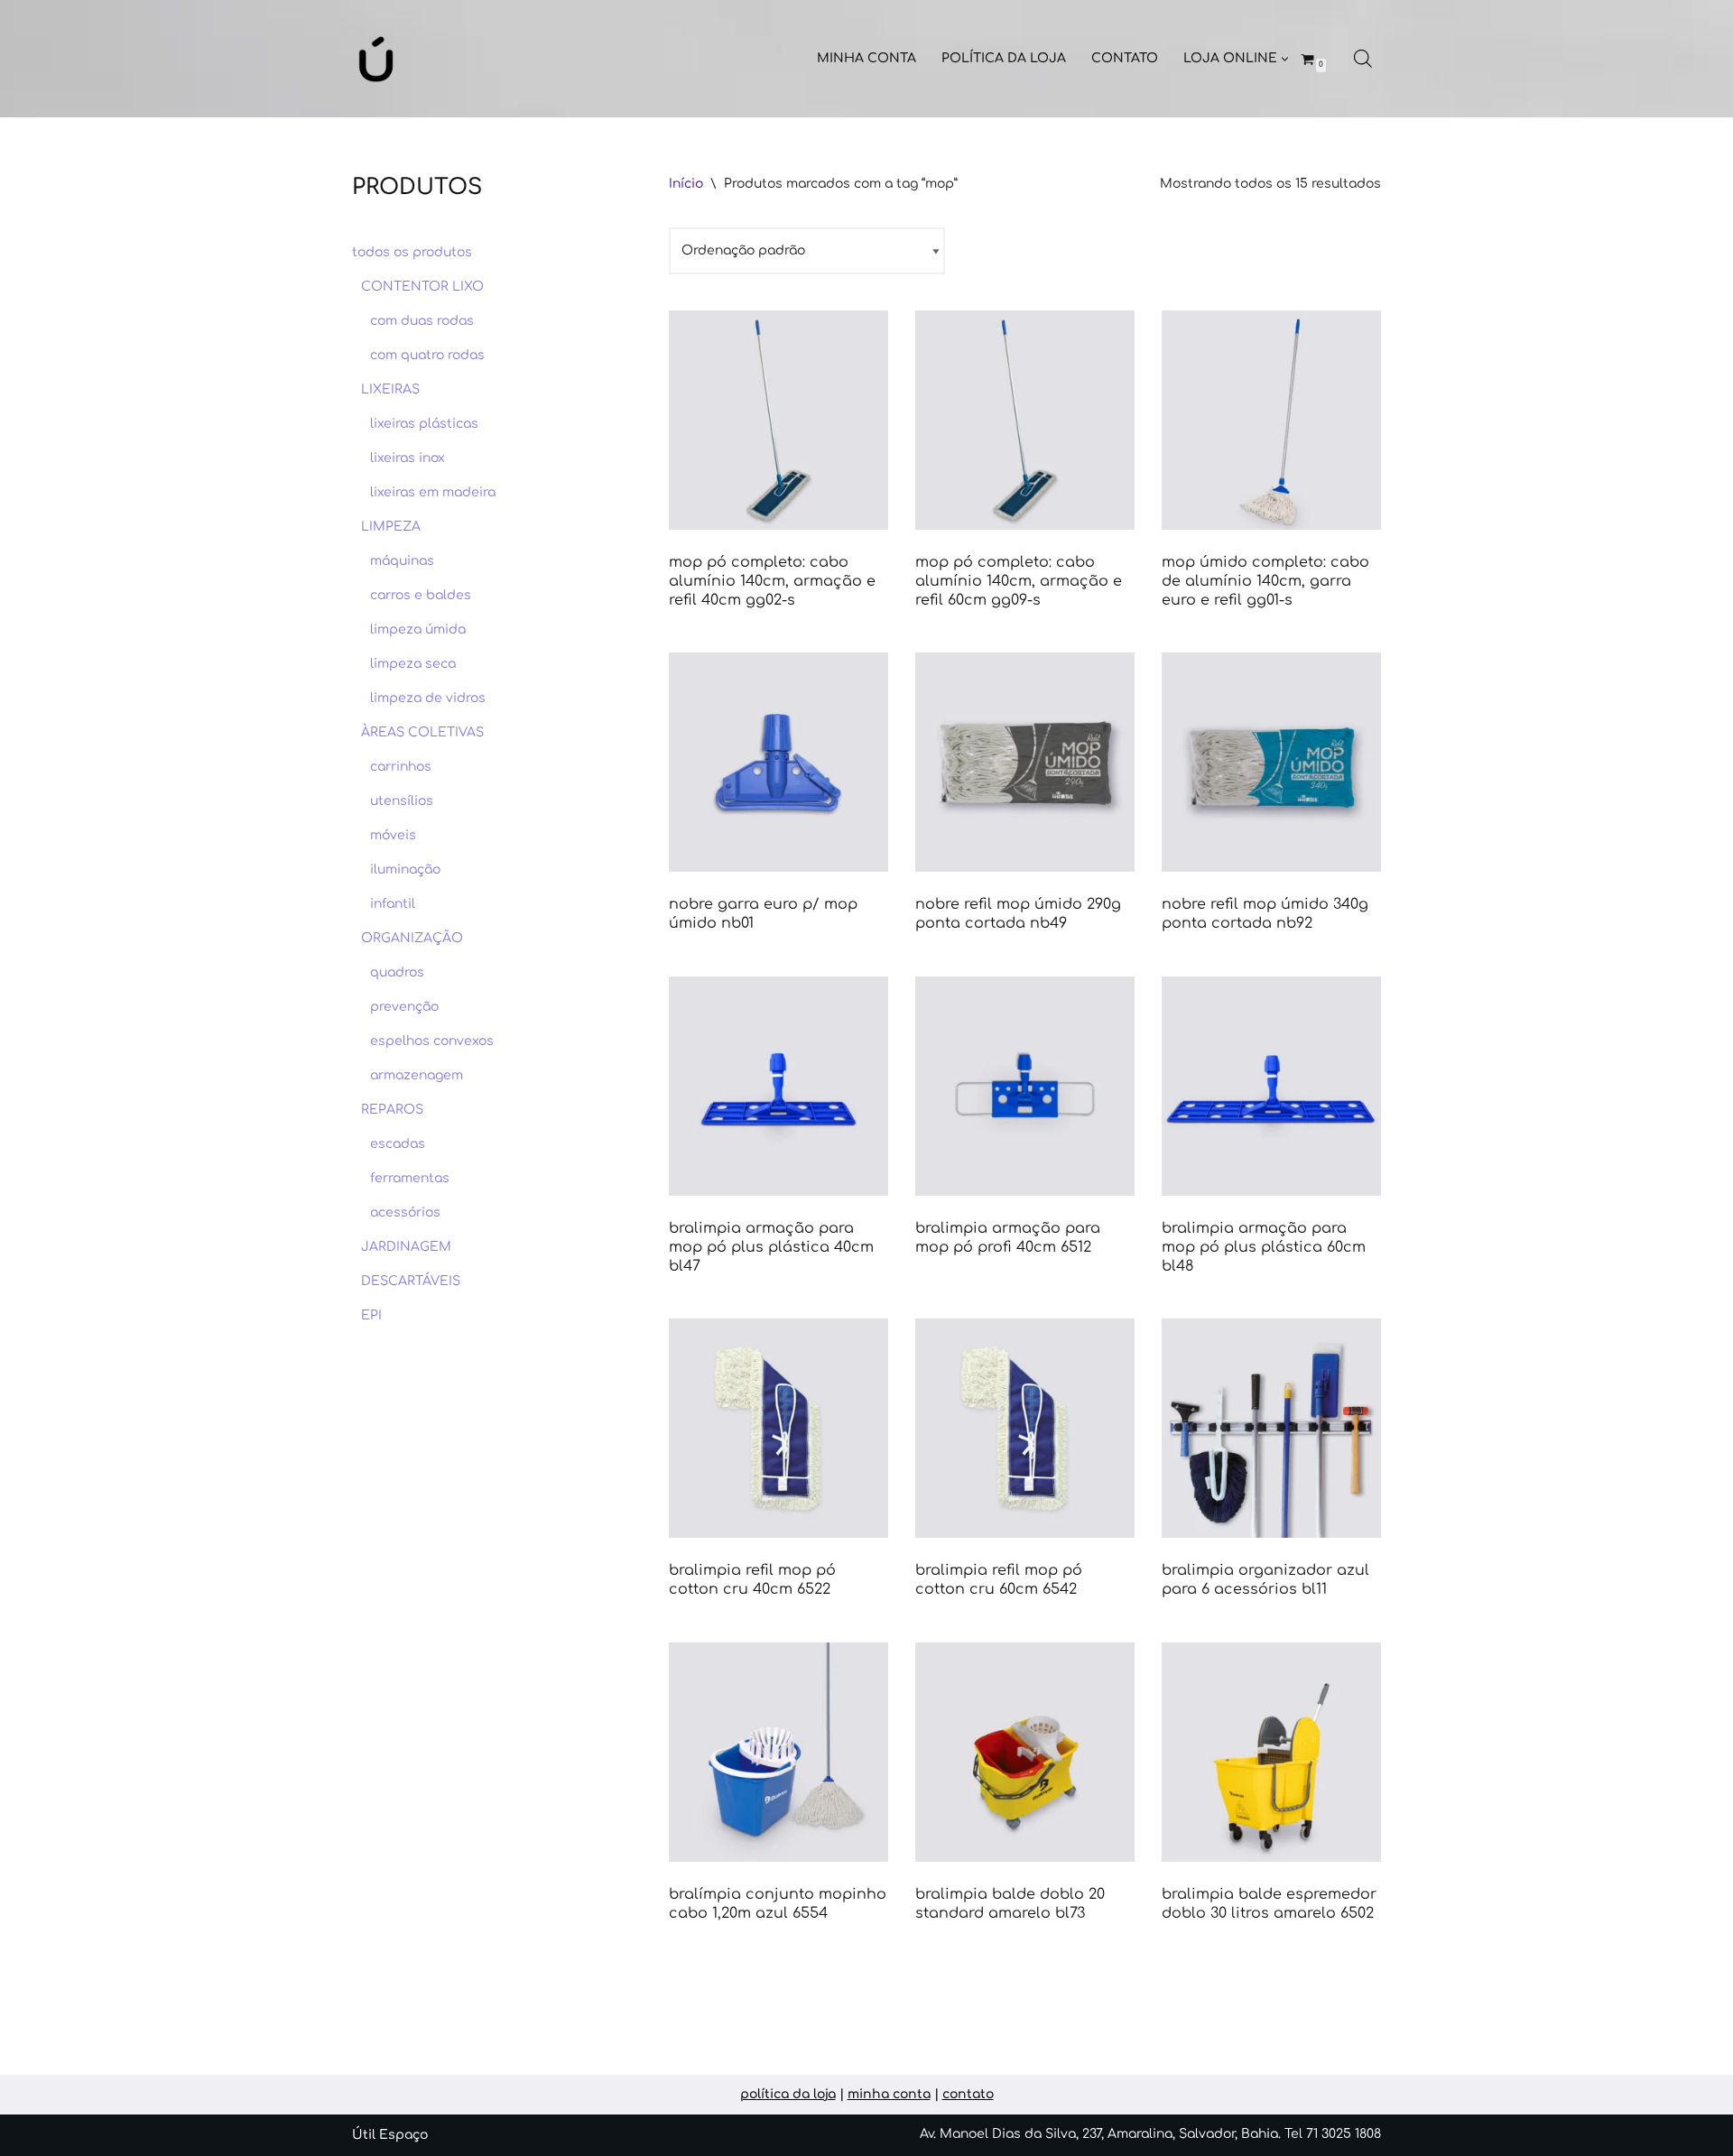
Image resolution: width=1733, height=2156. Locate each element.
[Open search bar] (1363, 59)
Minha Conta (866, 58)
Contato (1125, 58)
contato (968, 2094)
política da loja (788, 2094)
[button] (1285, 59)
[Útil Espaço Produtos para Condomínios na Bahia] (376, 59)
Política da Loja (1004, 58)
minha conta (889, 2094)
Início (686, 184)
